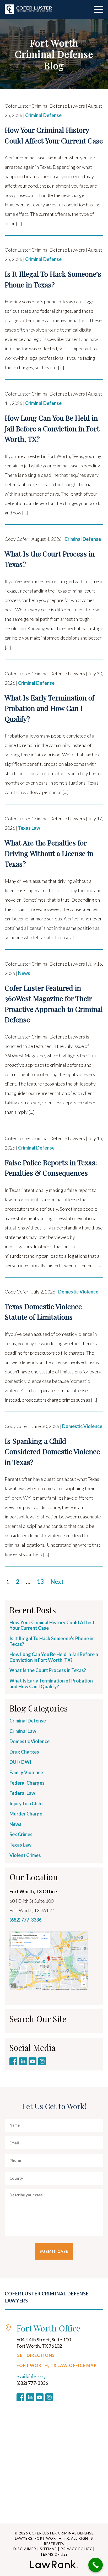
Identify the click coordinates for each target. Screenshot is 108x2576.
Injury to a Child (26, 1803)
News (24, 973)
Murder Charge (26, 1814)
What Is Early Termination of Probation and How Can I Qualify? (51, 1684)
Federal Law (22, 1793)
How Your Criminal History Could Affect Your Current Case (52, 1625)
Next (57, 1582)
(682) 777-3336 (25, 1920)
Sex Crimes (21, 1834)
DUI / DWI (20, 1762)
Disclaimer (25, 2549)
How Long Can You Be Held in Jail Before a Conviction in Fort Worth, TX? (54, 1657)
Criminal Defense (43, 115)
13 (40, 1582)
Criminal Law (23, 1731)
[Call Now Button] (96, 2565)
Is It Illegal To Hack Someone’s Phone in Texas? (51, 1641)
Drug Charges (24, 1752)
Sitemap (48, 2549)
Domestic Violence (78, 1292)
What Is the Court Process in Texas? (48, 1670)
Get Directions (36, 2355)
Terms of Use (54, 2554)
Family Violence (26, 1772)
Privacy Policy (76, 2549)
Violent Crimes (25, 1855)
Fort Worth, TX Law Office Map (57, 2365)
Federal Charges (27, 1783)
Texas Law (29, 828)
